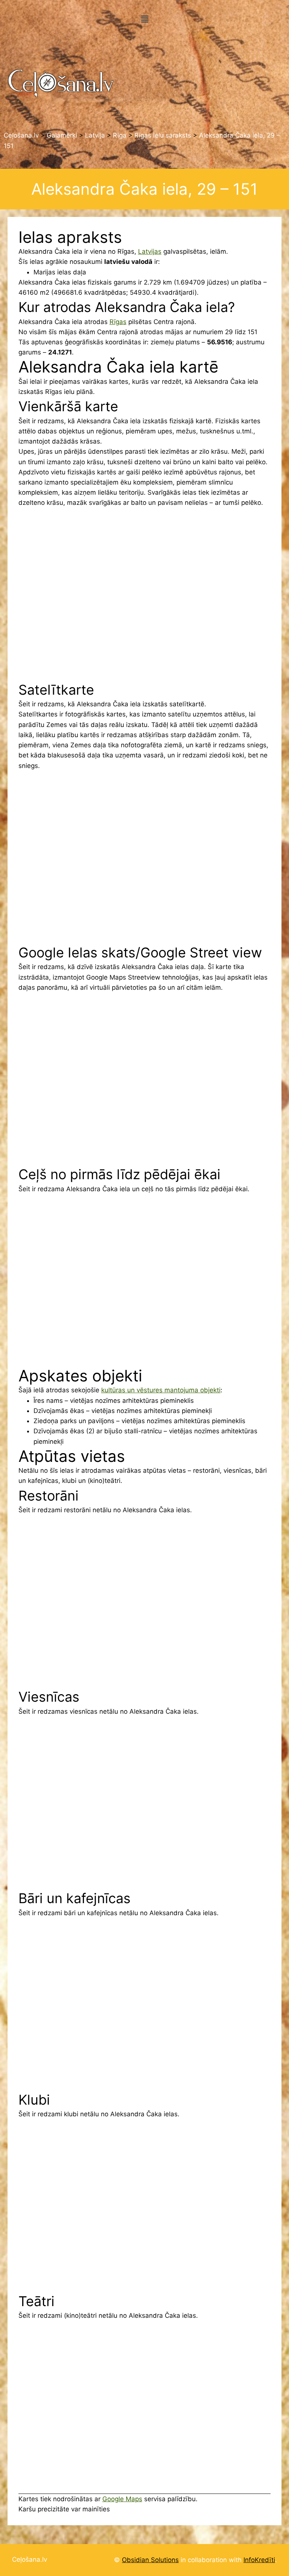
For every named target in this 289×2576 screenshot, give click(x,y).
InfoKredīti (259, 2560)
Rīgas (118, 322)
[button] (144, 19)
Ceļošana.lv (30, 2559)
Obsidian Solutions (150, 2560)
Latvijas (150, 251)
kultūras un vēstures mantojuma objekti (161, 1390)
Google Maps (122, 2499)
